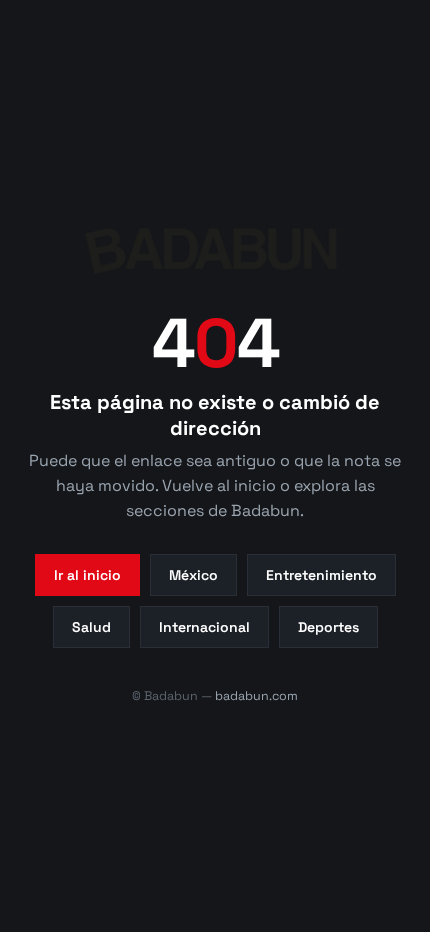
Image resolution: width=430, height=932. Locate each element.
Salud (91, 627)
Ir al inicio (87, 575)
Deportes (328, 627)
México (193, 575)
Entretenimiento (321, 575)
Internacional (204, 627)
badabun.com (256, 696)
